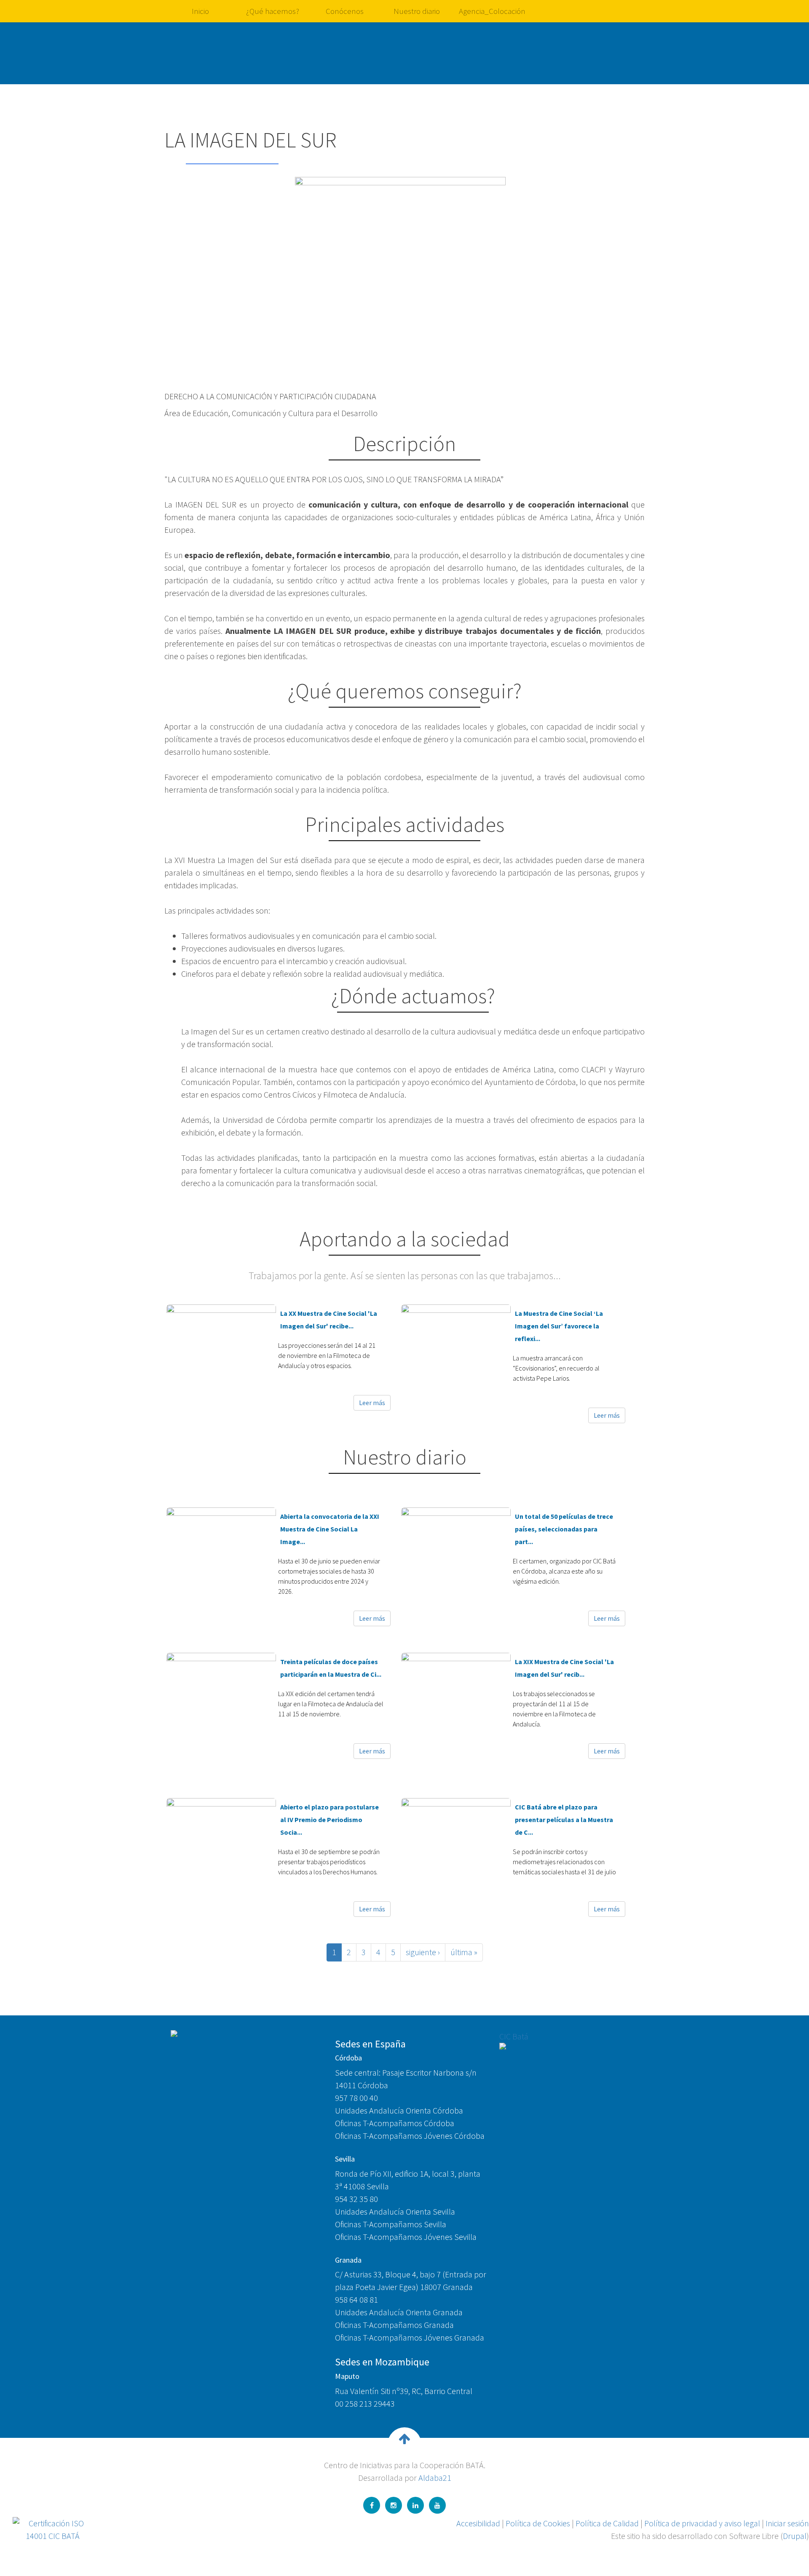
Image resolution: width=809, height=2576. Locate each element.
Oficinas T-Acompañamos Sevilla (391, 2224)
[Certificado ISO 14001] (53, 2528)
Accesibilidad (478, 2523)
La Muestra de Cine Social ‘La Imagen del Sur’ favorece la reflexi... (559, 1326)
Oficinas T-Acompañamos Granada (394, 2325)
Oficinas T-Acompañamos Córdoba (395, 2123)
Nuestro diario (417, 11)
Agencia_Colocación (492, 11)
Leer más (372, 1403)
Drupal (795, 2536)
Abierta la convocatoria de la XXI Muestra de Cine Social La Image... (330, 1529)
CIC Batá (514, 2036)
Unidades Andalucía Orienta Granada (399, 2312)
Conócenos (345, 11)
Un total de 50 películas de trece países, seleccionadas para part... (564, 1529)
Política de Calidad (607, 2523)
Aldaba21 (435, 2478)
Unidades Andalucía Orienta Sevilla (395, 2211)
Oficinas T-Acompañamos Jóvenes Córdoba (410, 2136)
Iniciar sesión (787, 2523)
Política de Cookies (538, 2523)
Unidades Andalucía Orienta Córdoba (399, 2110)
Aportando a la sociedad (405, 1239)
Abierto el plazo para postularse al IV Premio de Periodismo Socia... (329, 1820)
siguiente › (423, 1952)
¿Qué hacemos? (273, 11)
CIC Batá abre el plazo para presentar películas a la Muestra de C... (564, 1820)
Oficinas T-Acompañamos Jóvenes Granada (410, 2337)
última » (464, 1952)
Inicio (200, 11)
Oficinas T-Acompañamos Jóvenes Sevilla (406, 2237)
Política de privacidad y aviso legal (702, 2523)
